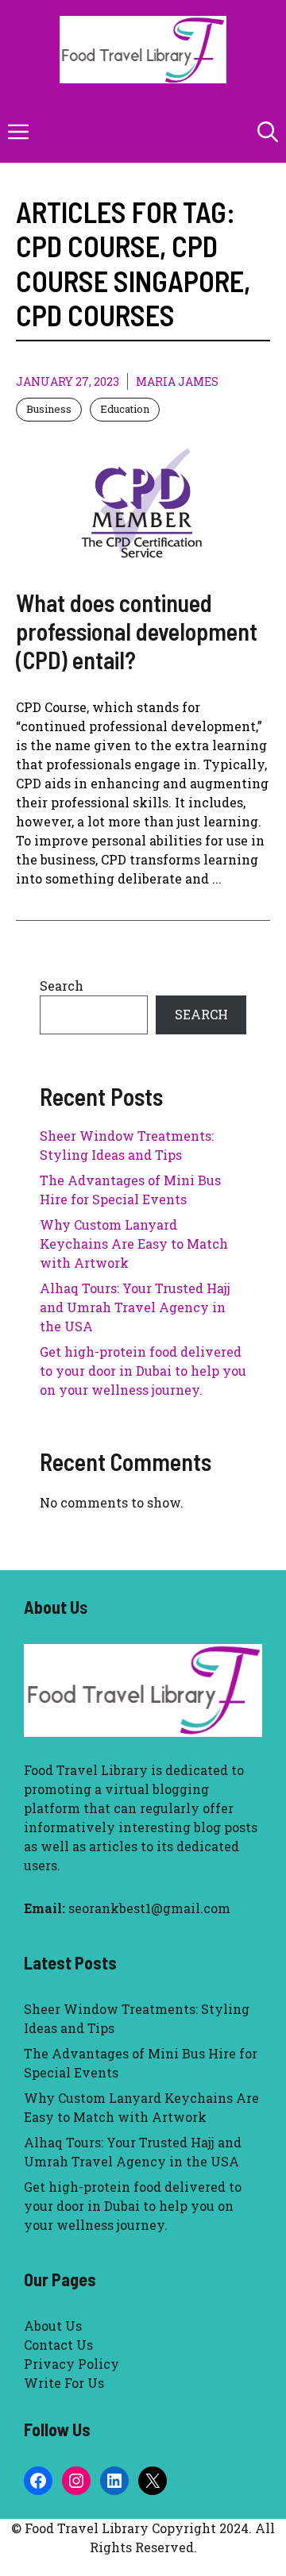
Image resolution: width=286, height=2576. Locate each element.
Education (125, 409)
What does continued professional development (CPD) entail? (137, 631)
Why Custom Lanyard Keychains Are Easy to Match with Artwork (134, 1244)
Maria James (177, 381)
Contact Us (58, 2345)
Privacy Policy (71, 2364)
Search (62, 986)
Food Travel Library (86, 1770)
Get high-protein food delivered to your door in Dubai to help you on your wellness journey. (143, 1371)
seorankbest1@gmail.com (149, 1908)
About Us (53, 2326)
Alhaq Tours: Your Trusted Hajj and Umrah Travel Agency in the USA (135, 1307)
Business (49, 409)
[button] (268, 131)
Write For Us (64, 2383)
